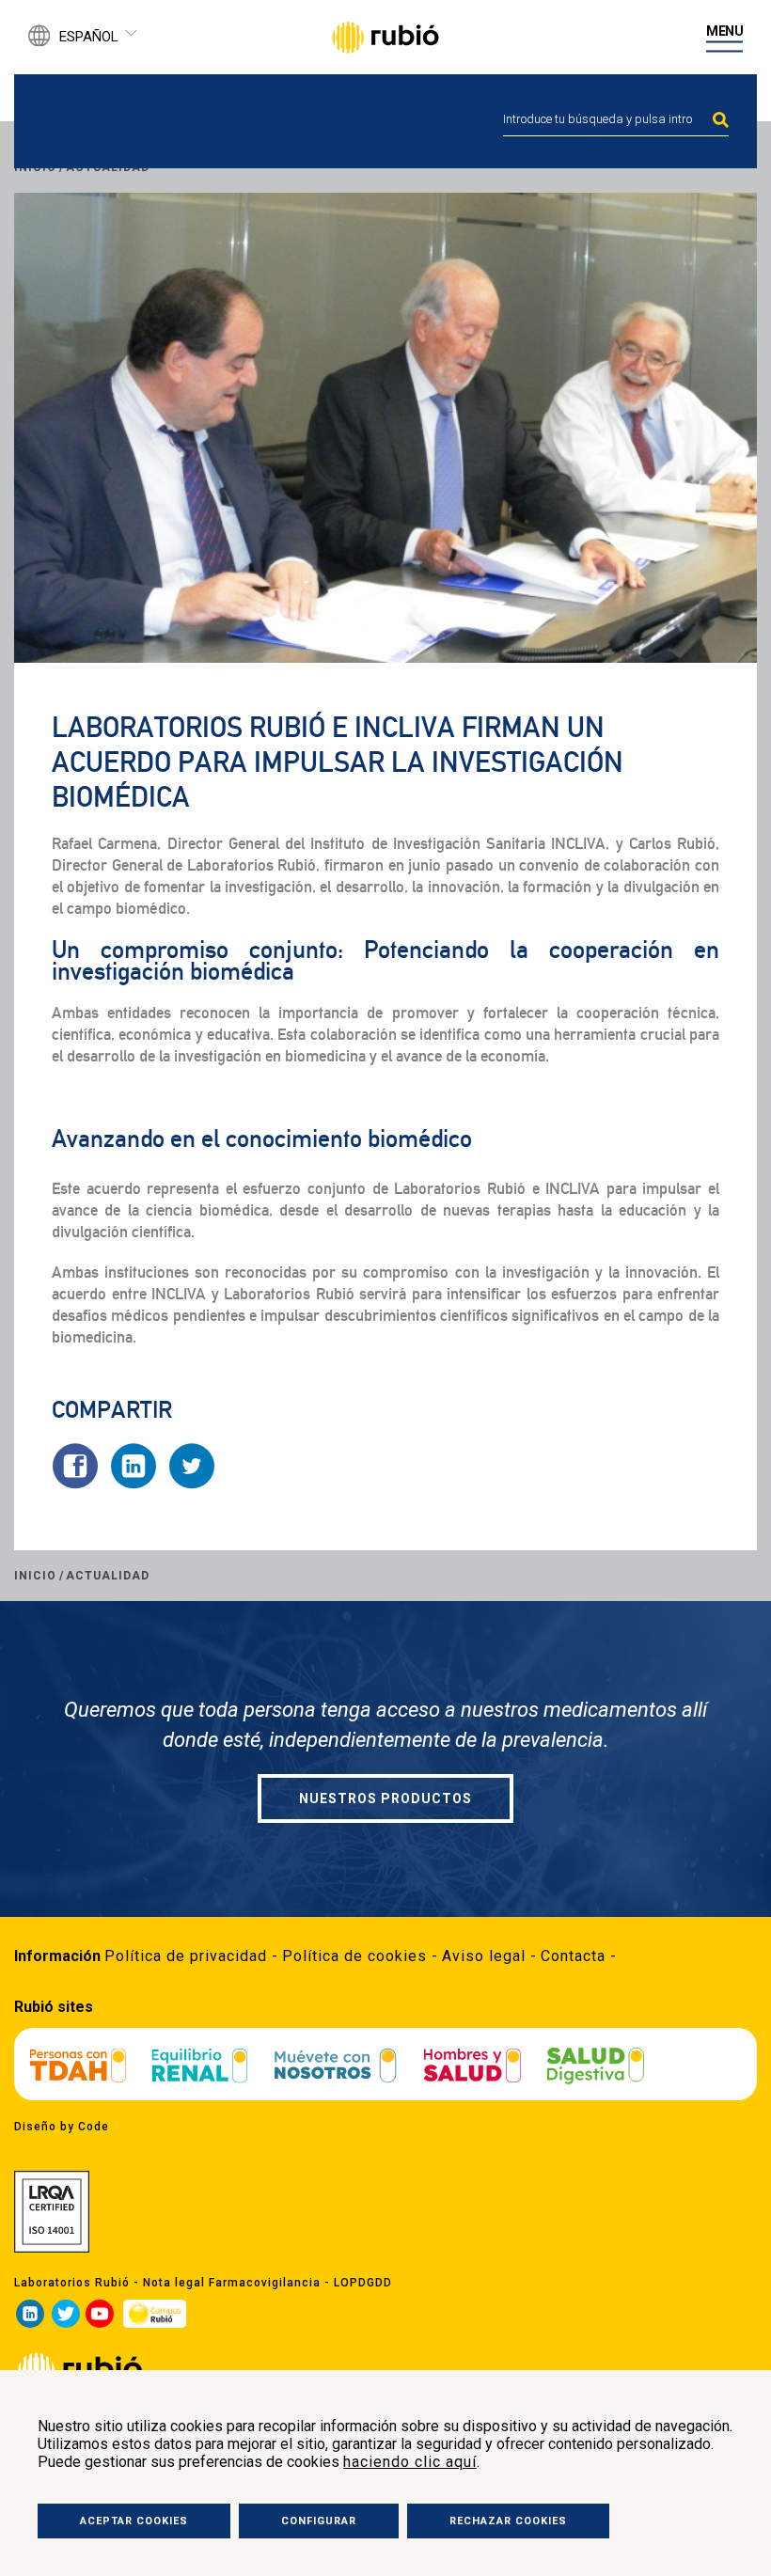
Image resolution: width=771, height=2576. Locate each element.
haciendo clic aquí (410, 2462)
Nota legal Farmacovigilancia (232, 2283)
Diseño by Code (62, 2127)
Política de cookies (354, 1956)
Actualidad (108, 1576)
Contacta (573, 1956)
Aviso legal (484, 1956)
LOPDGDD (363, 2283)
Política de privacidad (186, 1956)
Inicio (35, 1576)
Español (89, 37)
